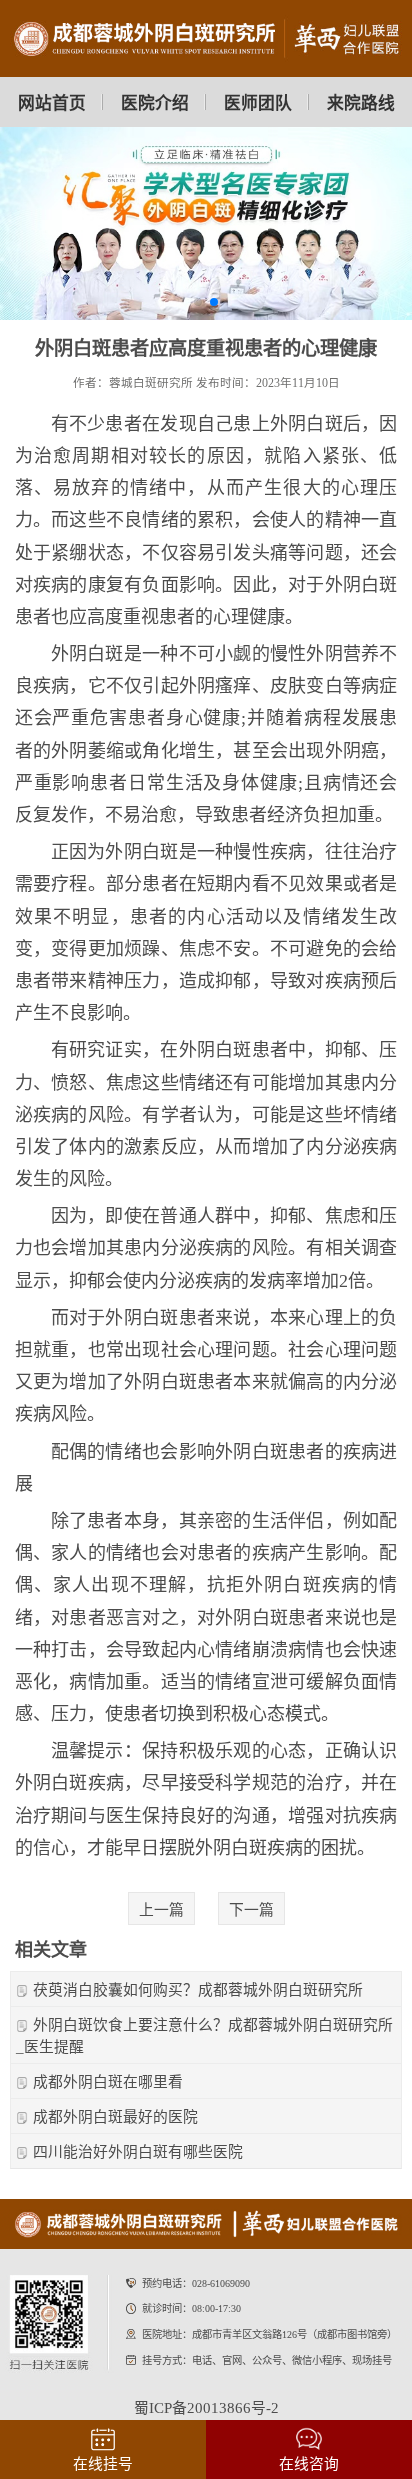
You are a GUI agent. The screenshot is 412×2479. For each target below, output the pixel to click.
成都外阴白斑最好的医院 (115, 2117)
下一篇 (251, 1910)
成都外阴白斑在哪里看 (108, 2082)
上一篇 (161, 1910)
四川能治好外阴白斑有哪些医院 (138, 2152)
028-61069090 (221, 2283)
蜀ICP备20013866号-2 (206, 2408)
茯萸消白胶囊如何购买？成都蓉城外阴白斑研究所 (198, 1990)
